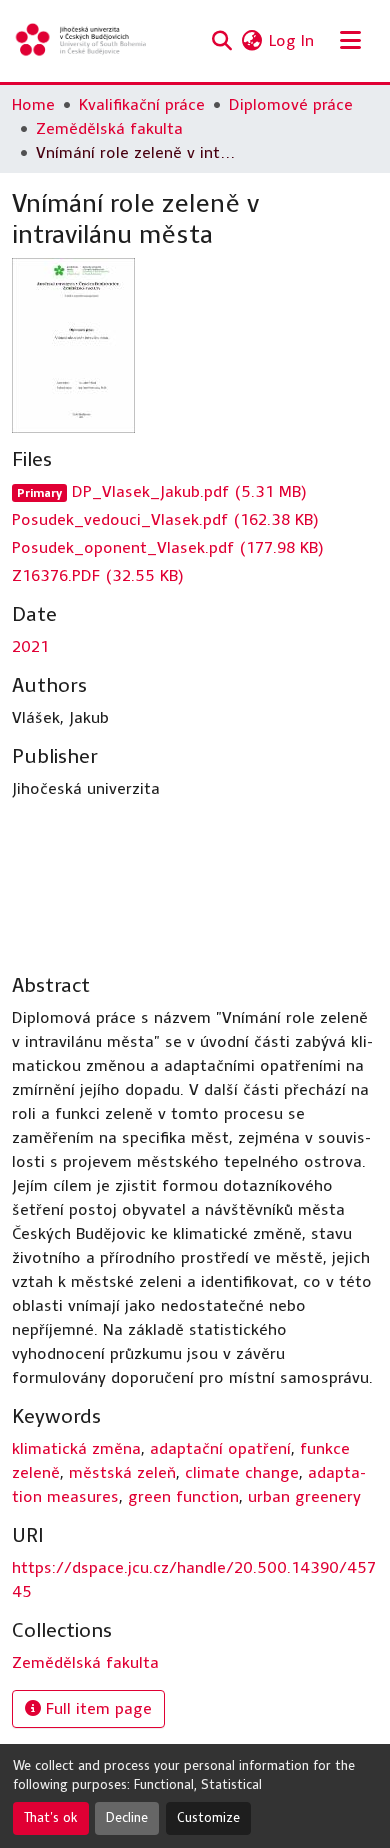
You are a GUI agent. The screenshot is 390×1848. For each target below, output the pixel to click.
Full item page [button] (96, 1708)
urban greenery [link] (304, 1496)
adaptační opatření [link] (220, 1448)
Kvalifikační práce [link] (142, 104)
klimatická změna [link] (76, 1448)
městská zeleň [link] (122, 1472)
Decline (127, 1818)
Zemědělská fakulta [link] (109, 128)
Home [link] (33, 104)
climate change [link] (242, 1472)
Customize (208, 1818)
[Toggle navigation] (350, 41)
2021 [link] (30, 646)
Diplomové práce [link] (291, 104)
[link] (195, 492)
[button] (82, 41)
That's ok (51, 1818)
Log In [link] (291, 40)
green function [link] (183, 1496)
